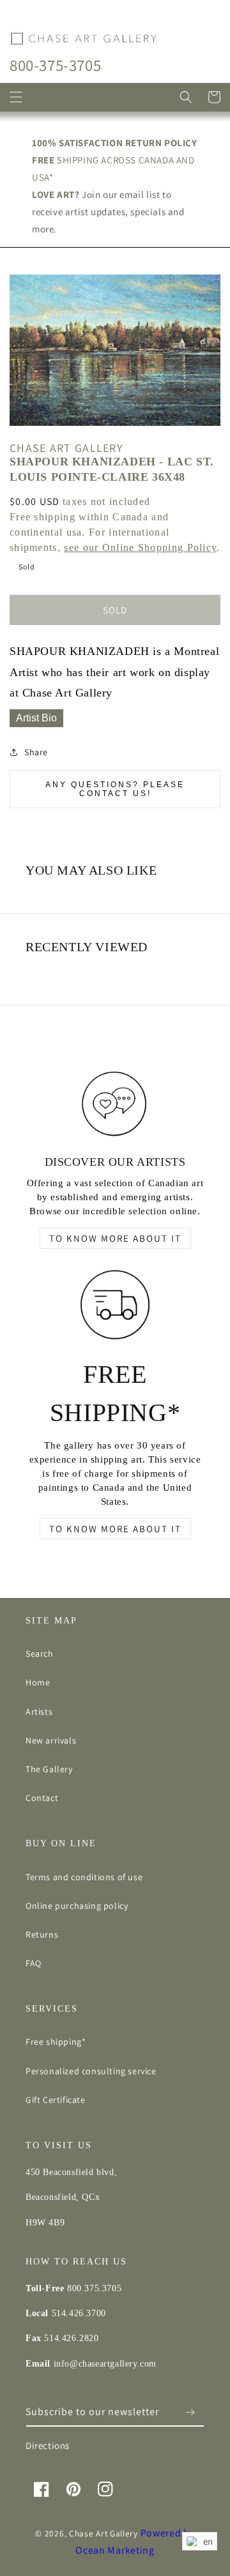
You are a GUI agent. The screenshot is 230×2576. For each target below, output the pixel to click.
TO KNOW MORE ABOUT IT (115, 1238)
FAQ (34, 1963)
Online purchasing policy (77, 1906)
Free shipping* (56, 2042)
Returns (42, 1934)
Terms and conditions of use (84, 1877)
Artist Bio (36, 718)
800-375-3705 (55, 65)
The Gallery (49, 1769)
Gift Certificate (56, 2100)
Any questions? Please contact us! (115, 789)
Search (40, 1653)
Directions (48, 2445)
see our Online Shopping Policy (140, 547)
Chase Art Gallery (103, 2533)
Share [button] (36, 752)
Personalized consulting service (91, 2071)
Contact (42, 1798)
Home (38, 1682)
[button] (16, 97)
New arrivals (51, 1740)
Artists (39, 1712)
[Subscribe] (190, 2412)
